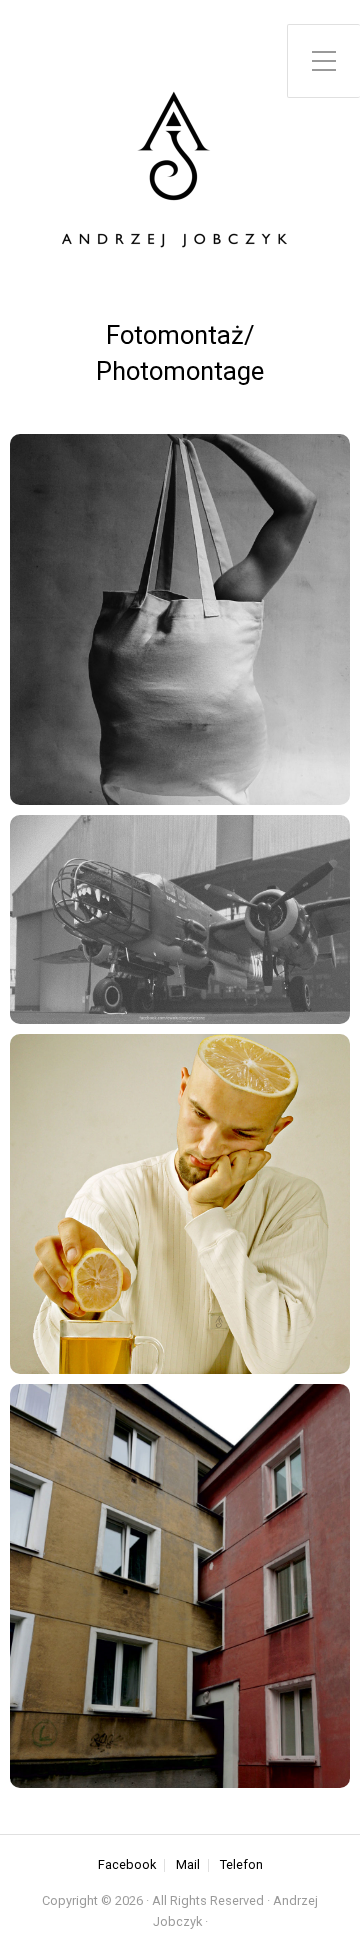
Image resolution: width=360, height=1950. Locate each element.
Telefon (241, 1865)
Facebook (127, 1865)
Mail (188, 1865)
